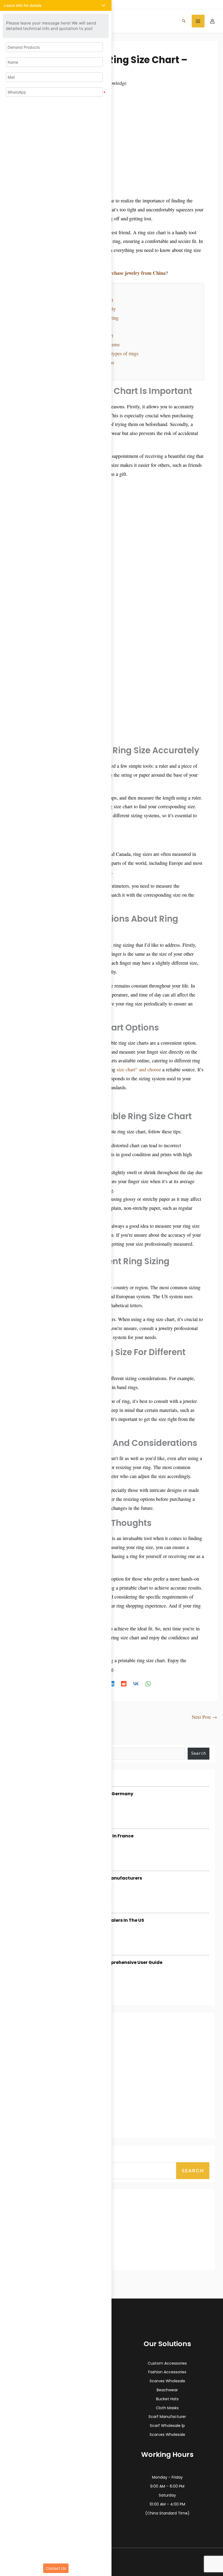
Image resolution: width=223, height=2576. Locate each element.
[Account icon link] (212, 21)
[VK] (136, 1683)
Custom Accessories (167, 2363)
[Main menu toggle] (198, 21)
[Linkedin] (112, 1683)
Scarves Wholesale (167, 2381)
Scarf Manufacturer (167, 2417)
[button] (56, 5)
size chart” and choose (139, 1069)
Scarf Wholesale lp (167, 2426)
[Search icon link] (184, 21)
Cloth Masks (167, 2408)
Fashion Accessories (167, 2372)
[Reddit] (124, 1683)
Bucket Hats (167, 2399)
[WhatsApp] (148, 1683)
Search (193, 2171)
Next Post (204, 1717)
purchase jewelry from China (135, 273)
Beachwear (167, 2390)
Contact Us (56, 2568)
